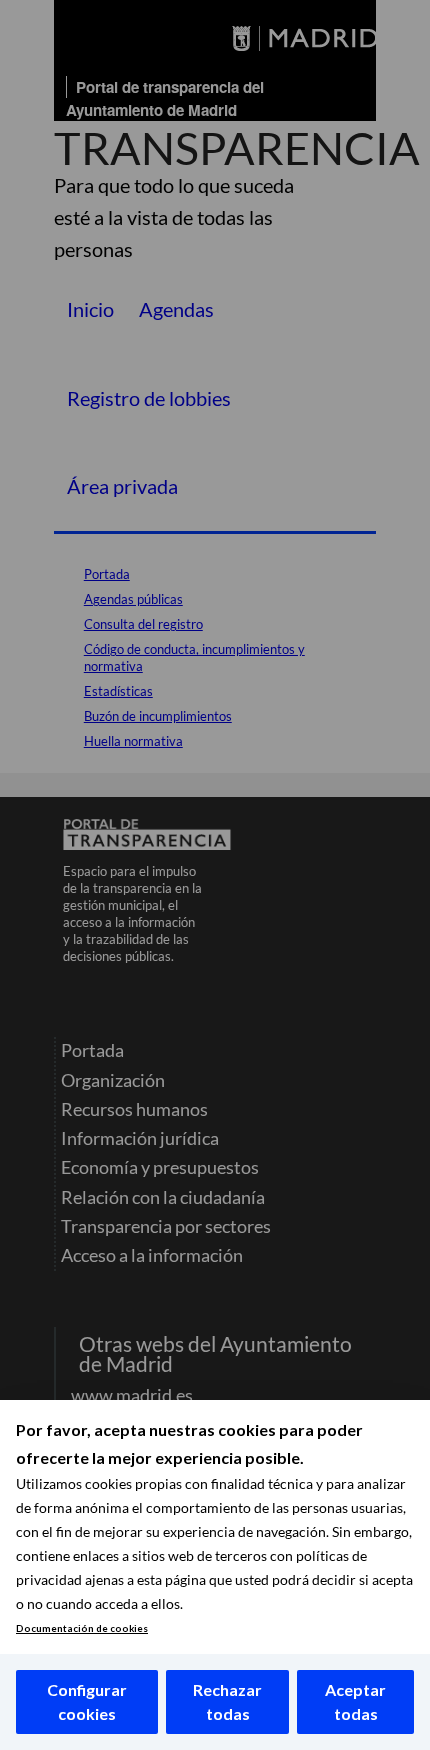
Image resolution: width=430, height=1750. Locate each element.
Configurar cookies (87, 1701)
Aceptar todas (355, 1701)
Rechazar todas (227, 1701)
